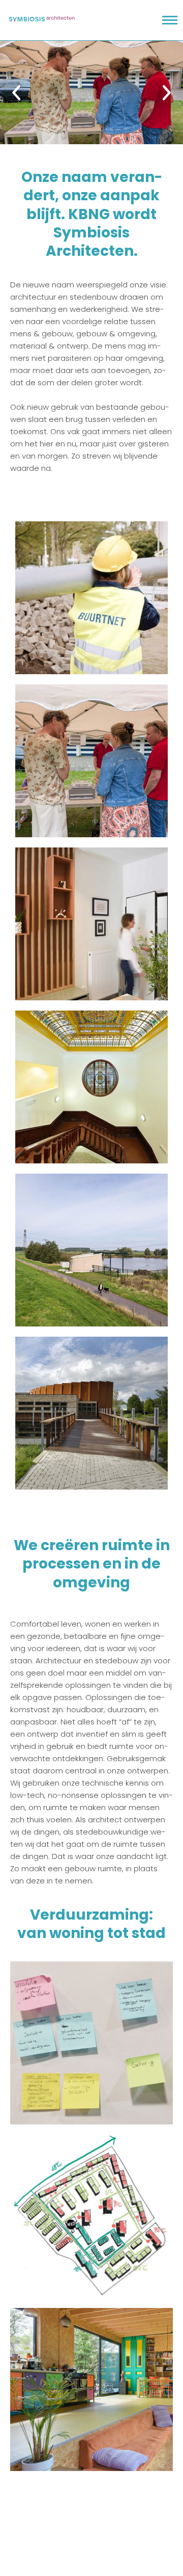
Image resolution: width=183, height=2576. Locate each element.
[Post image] (91, 92)
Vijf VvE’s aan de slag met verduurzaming (91, 2046)
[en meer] (91, 1413)
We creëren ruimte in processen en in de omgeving (92, 1564)
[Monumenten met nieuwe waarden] (91, 1087)
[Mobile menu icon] (170, 20)
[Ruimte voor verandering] (91, 924)
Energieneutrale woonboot (91, 2392)
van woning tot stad (91, 1933)
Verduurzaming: (91, 1915)
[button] (9, 93)
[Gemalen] (91, 1250)
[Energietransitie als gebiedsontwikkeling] (91, 598)
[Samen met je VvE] (91, 761)
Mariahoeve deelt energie (92, 2219)
